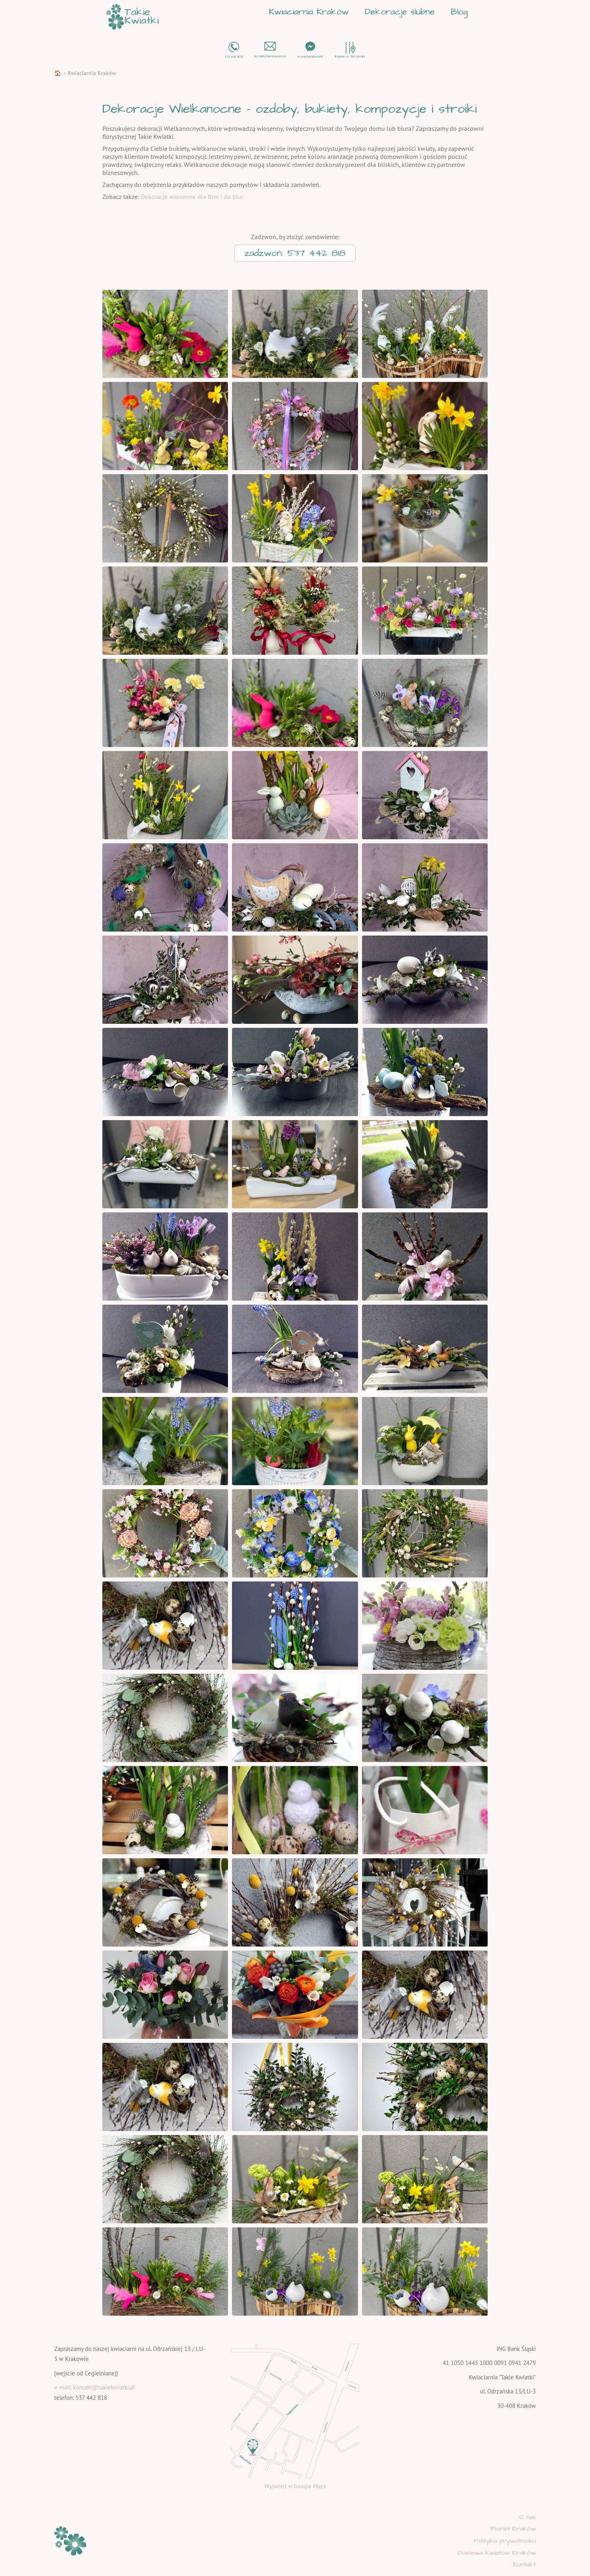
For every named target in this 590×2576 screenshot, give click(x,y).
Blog (459, 12)
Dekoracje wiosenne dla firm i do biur (192, 197)
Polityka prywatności (505, 2541)
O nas (528, 2517)
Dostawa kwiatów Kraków (497, 2553)
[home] (132, 17)
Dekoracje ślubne (400, 12)
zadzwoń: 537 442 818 (295, 253)
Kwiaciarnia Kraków (309, 12)
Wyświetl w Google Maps (295, 2486)
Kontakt (524, 2564)
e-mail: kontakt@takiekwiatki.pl (95, 2387)
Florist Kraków (513, 2529)
